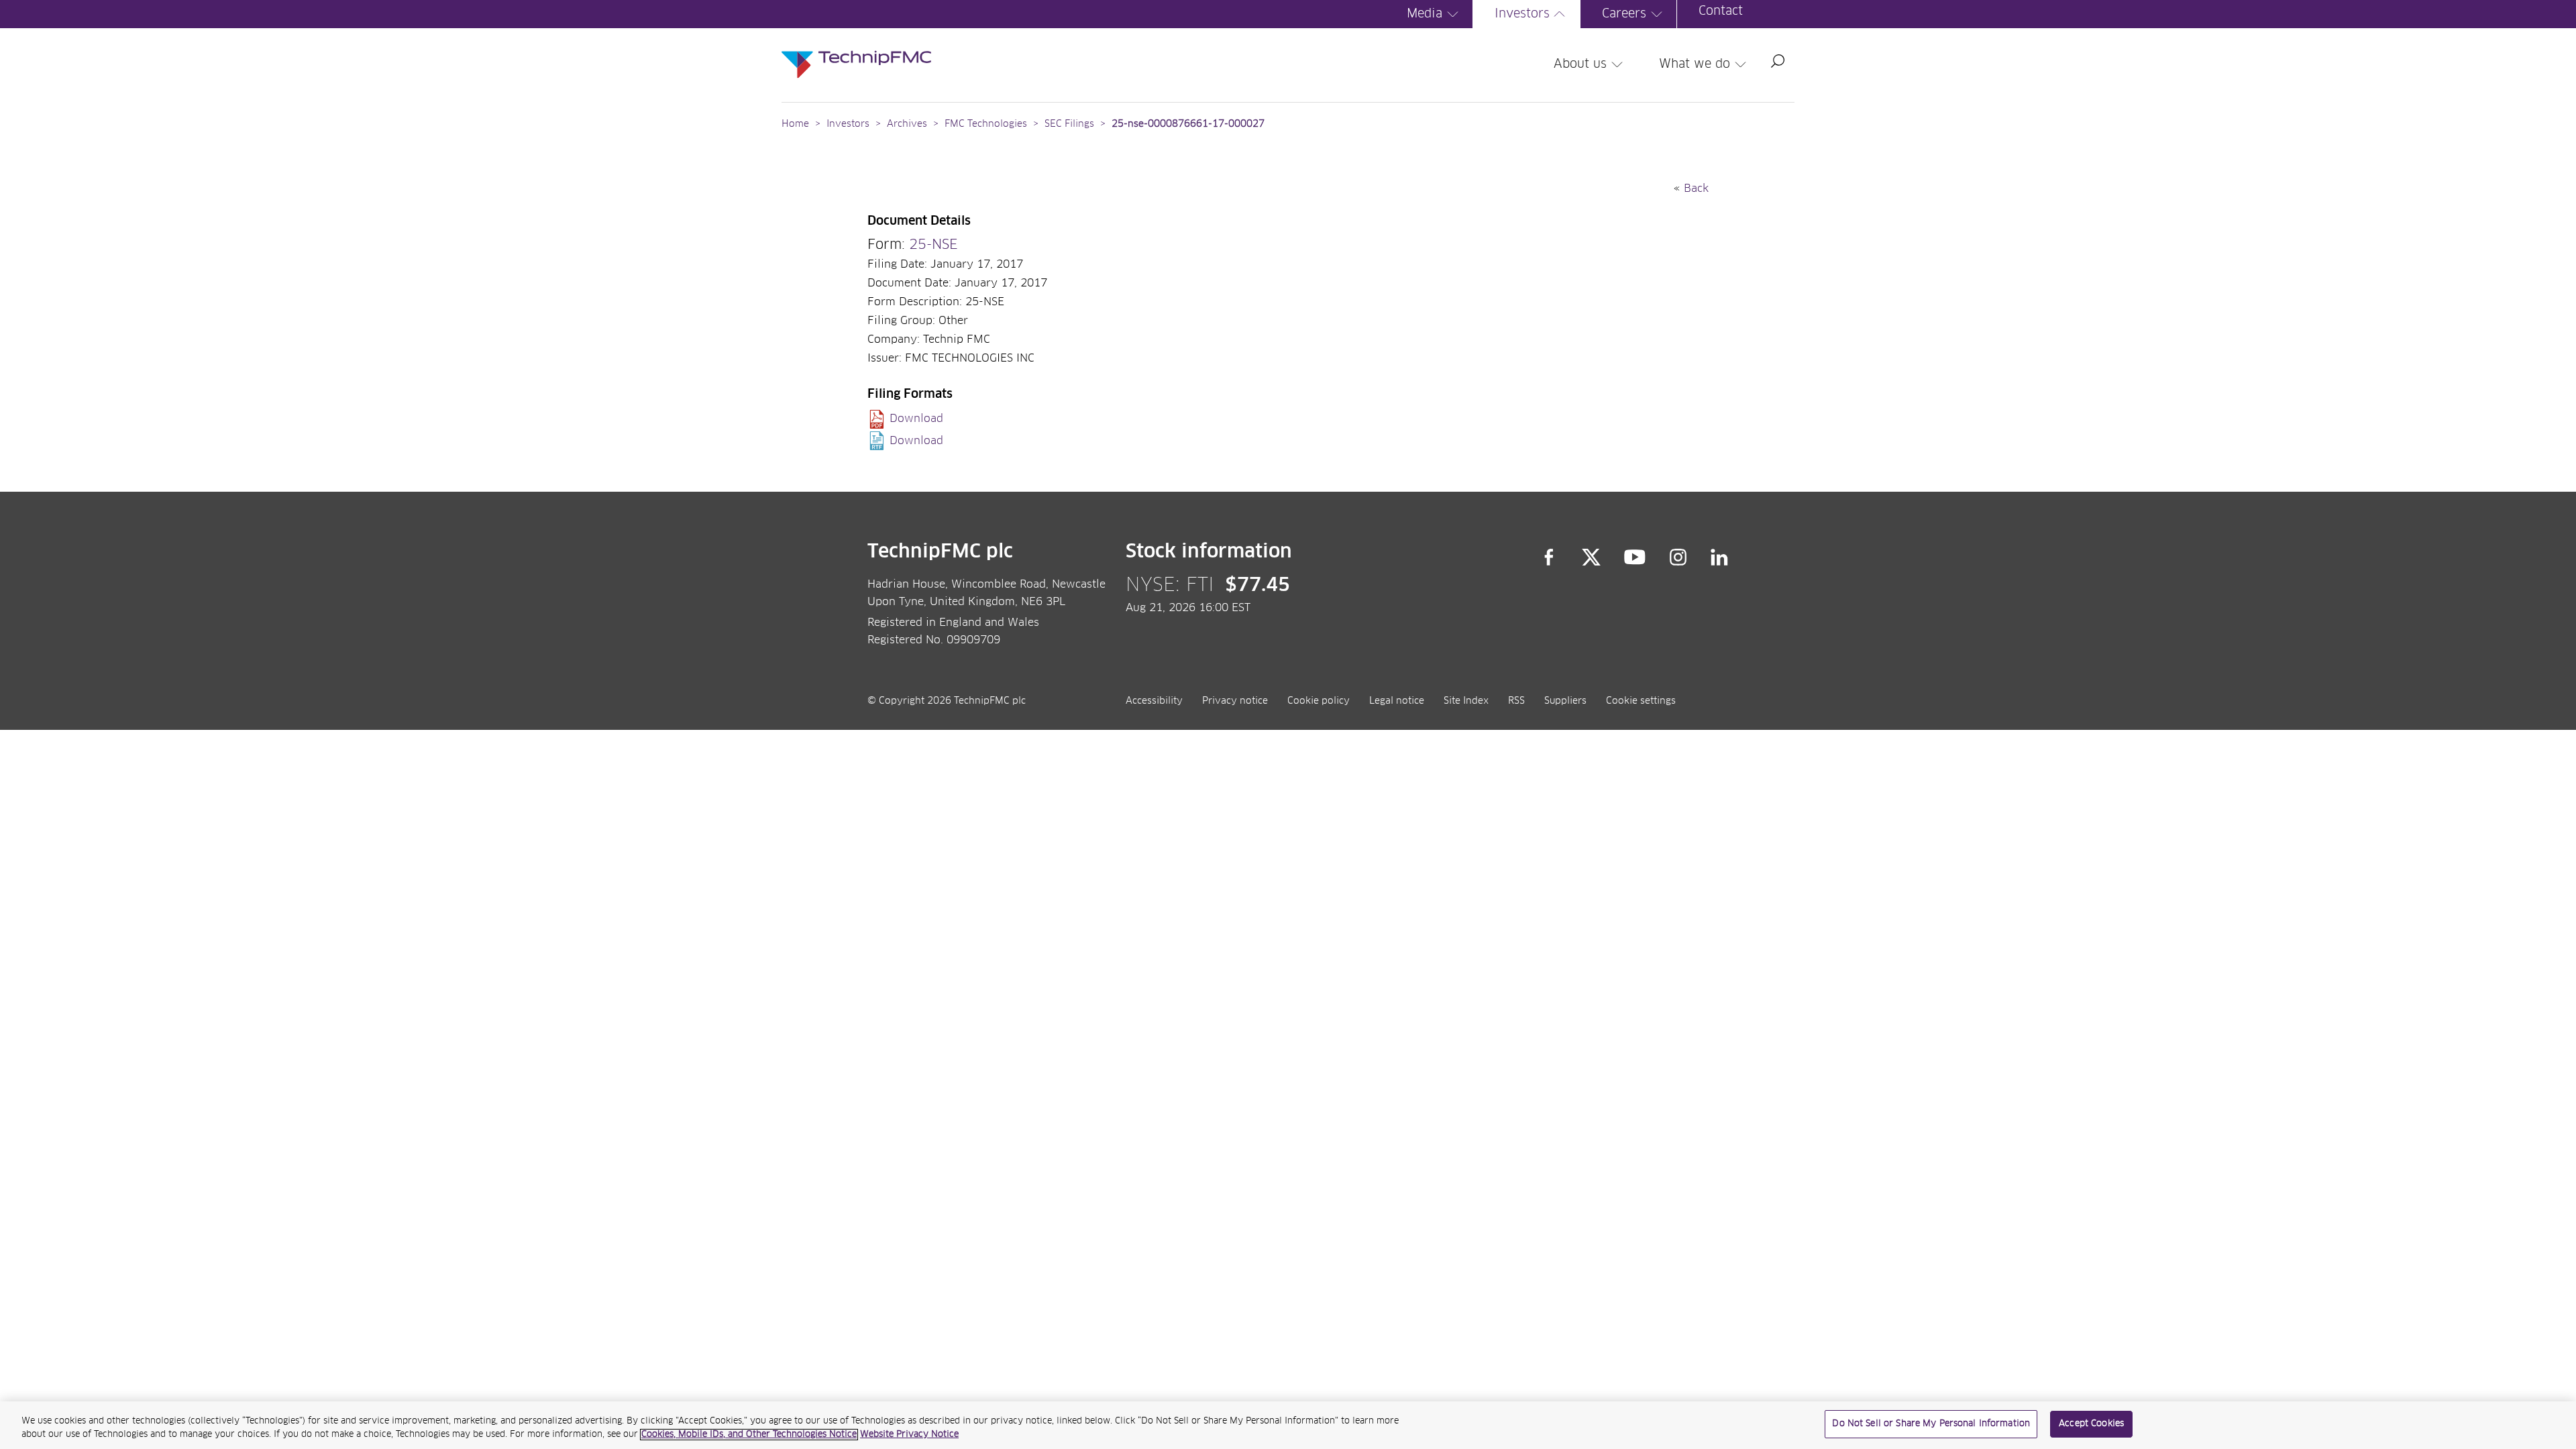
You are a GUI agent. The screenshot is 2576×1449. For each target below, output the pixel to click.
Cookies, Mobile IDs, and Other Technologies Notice (749, 1435)
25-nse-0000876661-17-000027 (1188, 124)
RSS (1516, 701)
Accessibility (1154, 701)
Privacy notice (1235, 701)
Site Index (1466, 701)
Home (795, 124)
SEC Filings (1069, 124)
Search (1778, 61)
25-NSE (933, 245)
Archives (907, 124)
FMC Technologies (986, 124)
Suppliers (1565, 701)
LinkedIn (1720, 557)
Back (1696, 189)
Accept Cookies (2091, 1424)
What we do (1695, 64)
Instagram (1678, 557)
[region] (1288, 1425)
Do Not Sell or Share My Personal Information (1931, 1424)
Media (1425, 14)
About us (1580, 64)
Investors (1522, 14)
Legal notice (1397, 701)
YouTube (1635, 557)
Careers (1624, 14)
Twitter (1591, 557)
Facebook (1549, 557)
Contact (1721, 11)
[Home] (856, 51)
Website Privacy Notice (909, 1435)
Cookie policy (1319, 701)
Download (916, 419)
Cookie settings (1641, 701)
